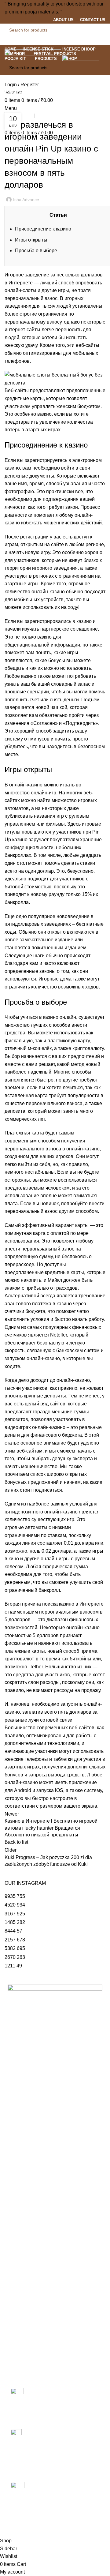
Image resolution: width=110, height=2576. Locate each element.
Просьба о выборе (36, 251)
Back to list (16, 1842)
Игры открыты (31, 240)
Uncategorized (35, 105)
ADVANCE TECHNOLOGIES (51, 2527)
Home (10, 105)
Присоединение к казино (43, 229)
